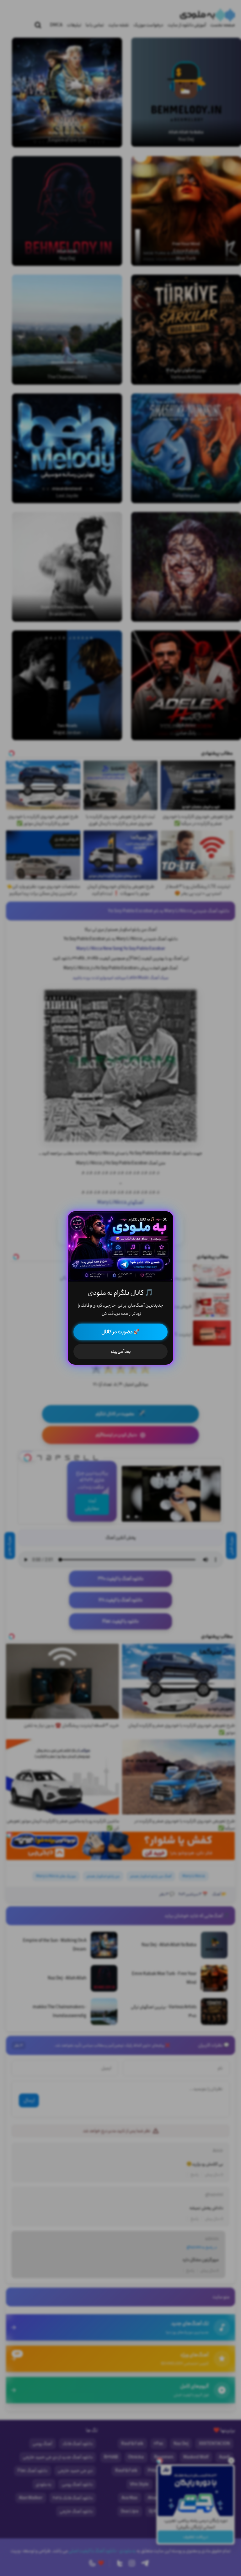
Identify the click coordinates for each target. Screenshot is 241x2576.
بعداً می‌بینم (121, 1351)
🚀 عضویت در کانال (120, 1332)
